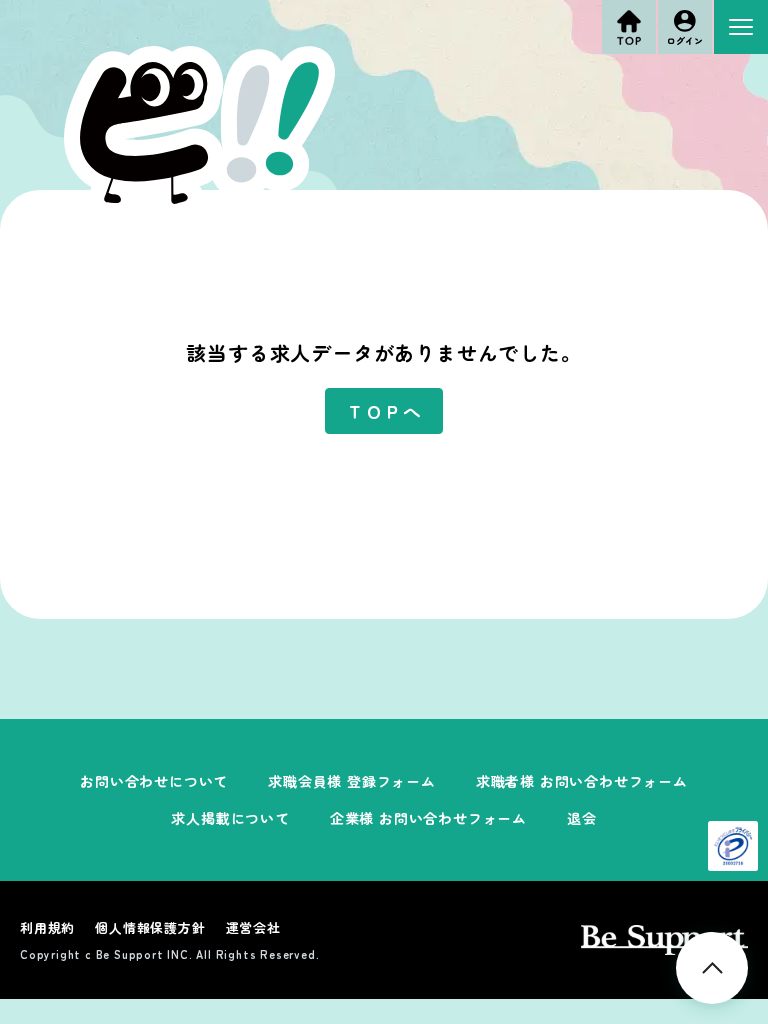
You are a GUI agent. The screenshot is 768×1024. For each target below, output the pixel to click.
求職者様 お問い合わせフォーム (582, 781)
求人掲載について (230, 818)
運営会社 (253, 927)
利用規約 (47, 927)
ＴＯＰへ (383, 411)
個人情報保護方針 (150, 927)
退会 (582, 818)
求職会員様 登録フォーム (352, 781)
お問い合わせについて (154, 781)
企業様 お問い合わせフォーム (428, 818)
